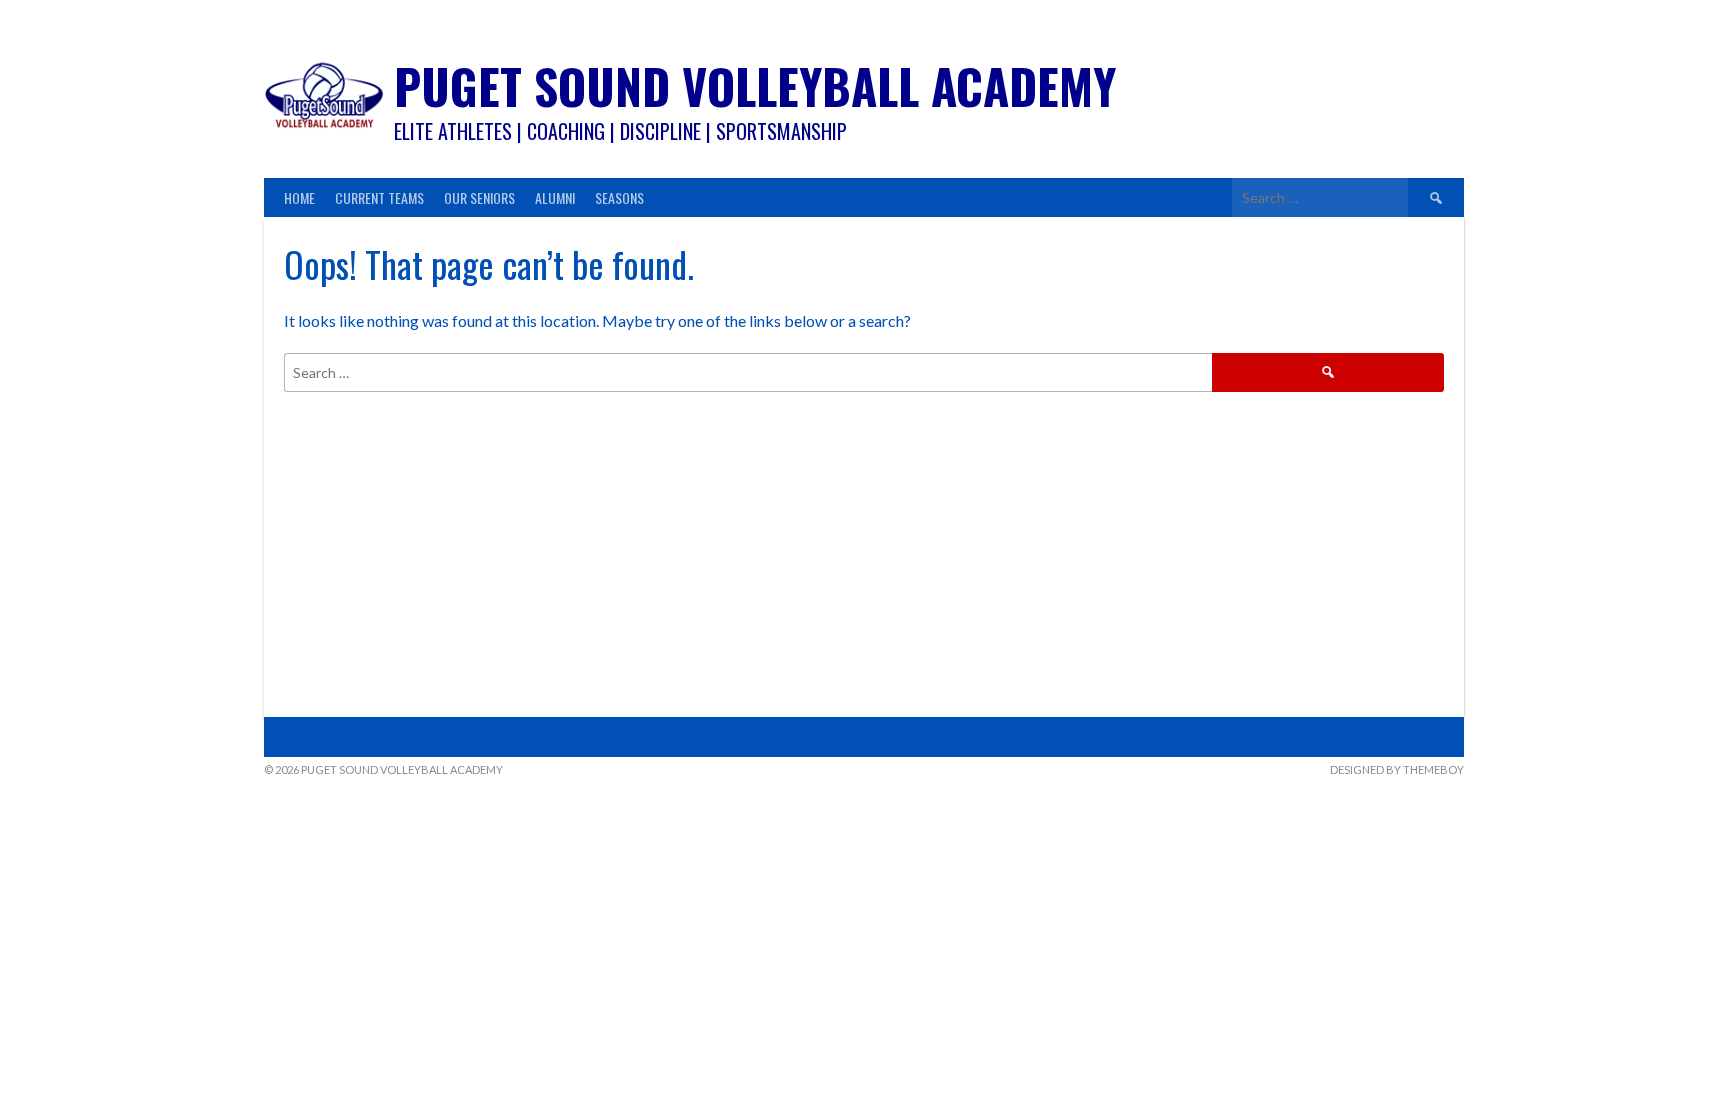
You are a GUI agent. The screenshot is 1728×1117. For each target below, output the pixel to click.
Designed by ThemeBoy (1397, 769)
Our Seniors (479, 197)
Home (299, 197)
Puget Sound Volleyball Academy (755, 85)
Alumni (555, 197)
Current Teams (379, 197)
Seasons (619, 197)
